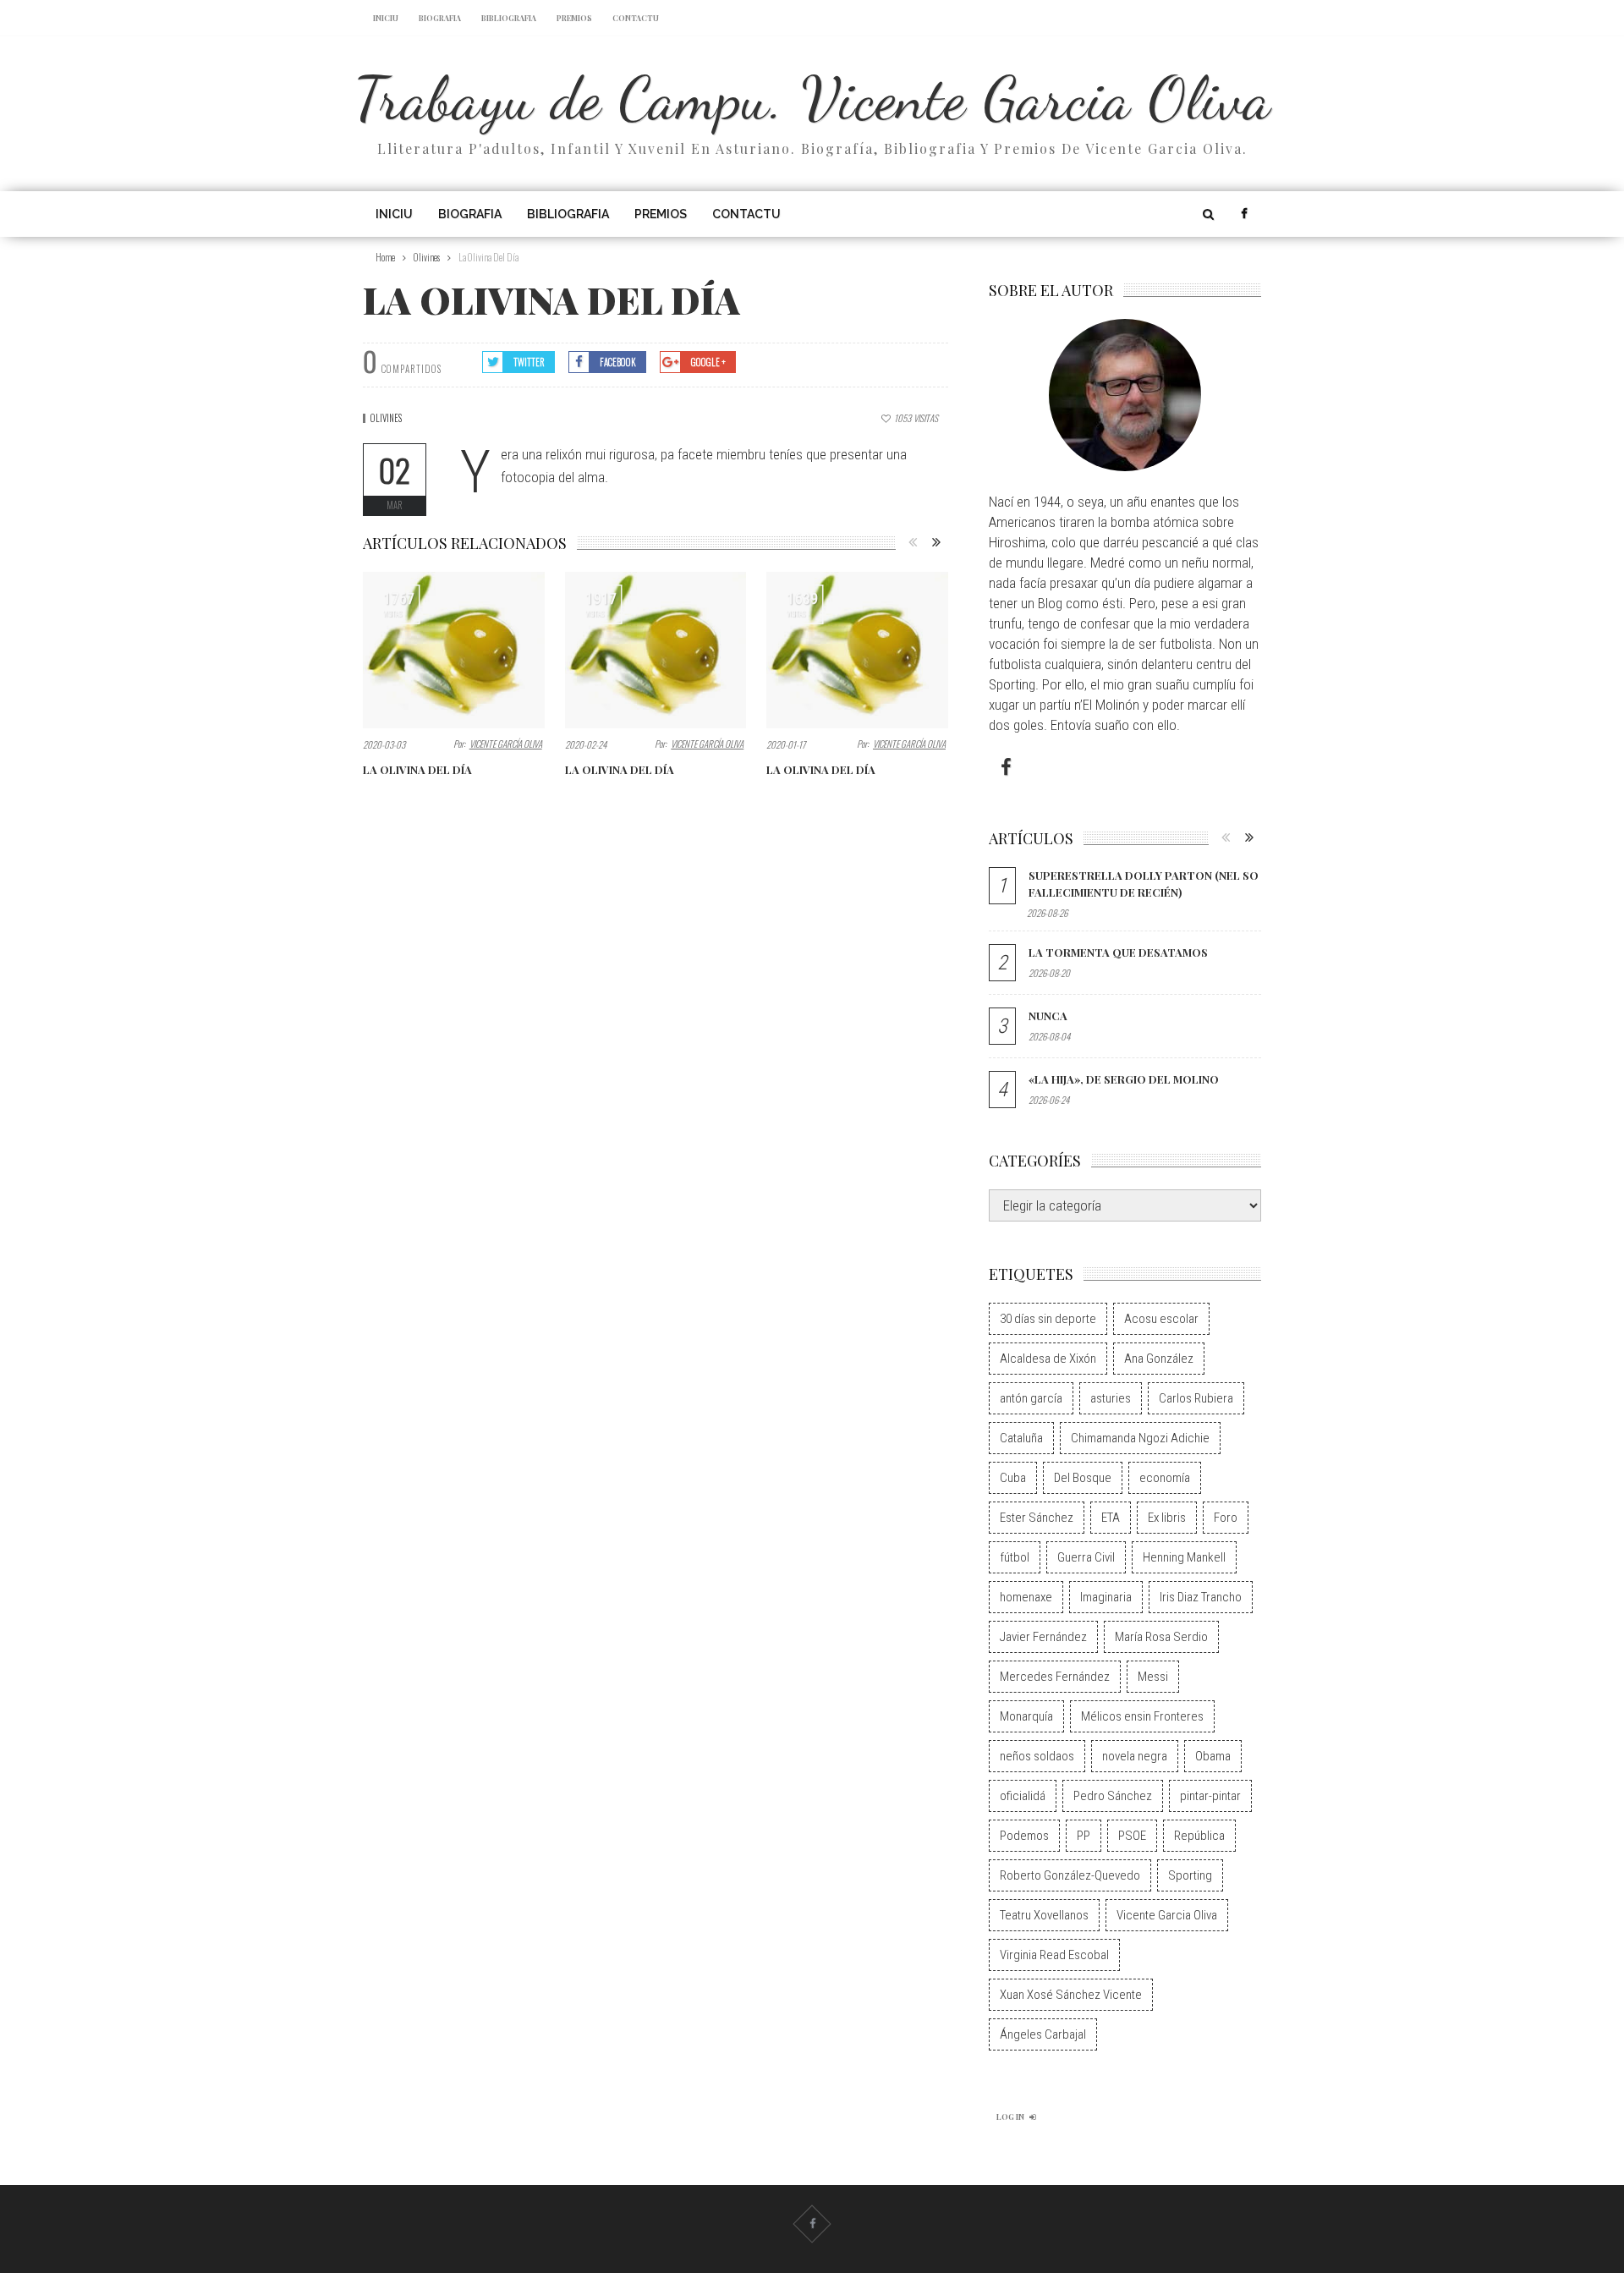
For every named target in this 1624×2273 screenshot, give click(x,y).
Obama (1213, 1756)
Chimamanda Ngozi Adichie (1140, 1438)
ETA (1111, 1518)
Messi (1153, 1677)
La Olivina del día (417, 769)
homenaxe (1026, 1597)
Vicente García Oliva (506, 744)
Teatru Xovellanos (1044, 1915)
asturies (1111, 1398)
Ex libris (1167, 1518)
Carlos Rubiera (1196, 1398)
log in (1010, 2117)
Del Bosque (1083, 1478)
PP (1084, 1836)
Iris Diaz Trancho (1201, 1597)
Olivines (386, 418)
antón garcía (1031, 1398)
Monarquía (1026, 1716)
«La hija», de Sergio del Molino (1124, 1079)
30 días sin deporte (1048, 1319)
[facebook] (1243, 214)
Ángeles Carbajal (1043, 2034)
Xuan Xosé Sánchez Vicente (1071, 1995)
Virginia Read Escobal (1054, 1955)
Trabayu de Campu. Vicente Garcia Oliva (812, 98)
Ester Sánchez (1037, 1518)
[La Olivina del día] (454, 650)
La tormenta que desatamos (1118, 952)
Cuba (1013, 1478)
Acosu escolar (1161, 1319)
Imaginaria (1106, 1597)
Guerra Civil (1086, 1557)
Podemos (1024, 1836)
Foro (1226, 1518)
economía (1165, 1478)
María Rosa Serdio (1161, 1637)
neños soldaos (1037, 1756)
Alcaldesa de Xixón (1048, 1359)
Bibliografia (509, 18)
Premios (574, 18)
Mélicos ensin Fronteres (1142, 1716)
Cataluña (1021, 1438)
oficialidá (1023, 1796)
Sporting (1190, 1875)
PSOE (1132, 1836)
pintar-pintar (1210, 1796)
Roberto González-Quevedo (1070, 1875)
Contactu (636, 18)
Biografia (440, 18)
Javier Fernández (1043, 1637)
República (1199, 1836)
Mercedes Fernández (1055, 1677)
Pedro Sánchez (1113, 1796)
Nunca (1048, 1016)
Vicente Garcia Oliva (1167, 1915)
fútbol (1015, 1557)
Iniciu (386, 18)
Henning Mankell (1184, 1557)
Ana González (1159, 1359)
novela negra (1135, 1756)
